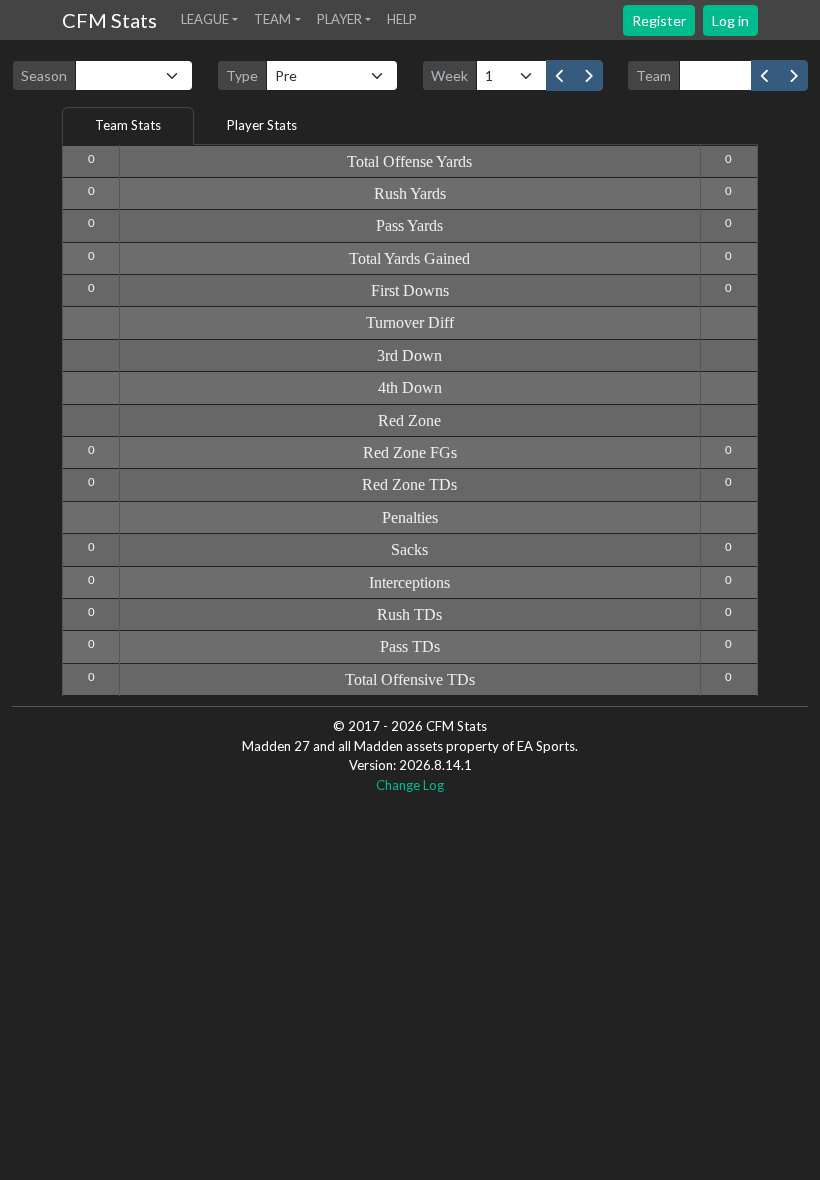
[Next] (588, 75)
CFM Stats (109, 20)
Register (659, 20)
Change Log (410, 785)
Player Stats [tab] (262, 125)
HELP (402, 19)
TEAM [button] (272, 19)
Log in (730, 20)
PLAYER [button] (339, 19)
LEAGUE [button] (205, 19)
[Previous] (560, 75)
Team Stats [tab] (128, 125)
